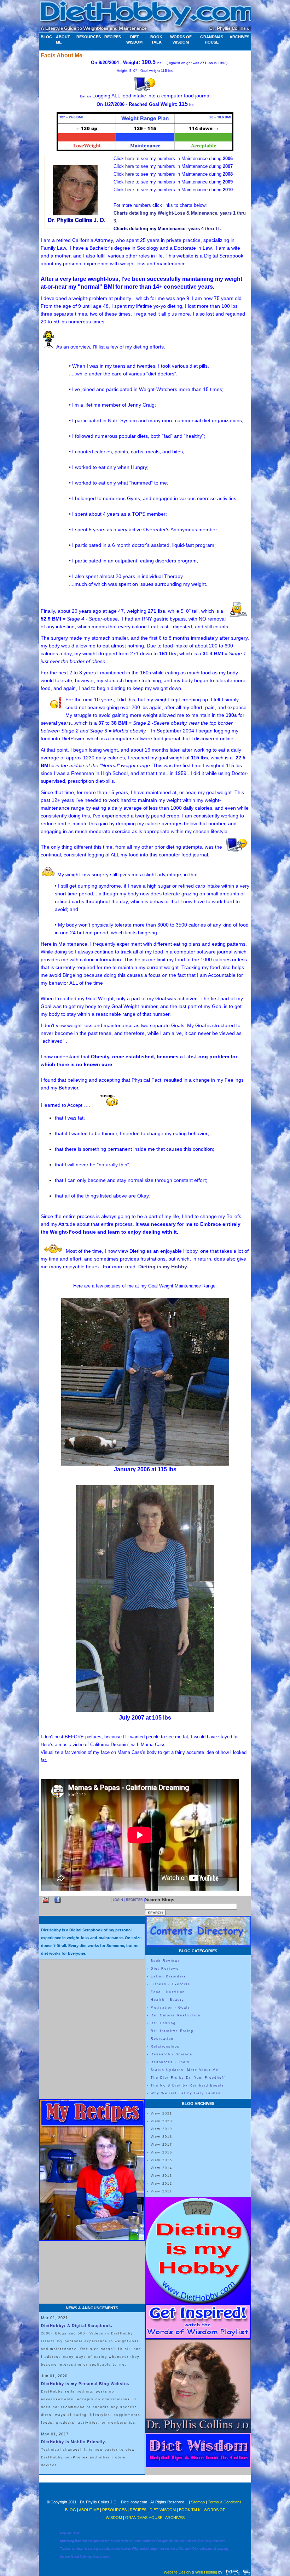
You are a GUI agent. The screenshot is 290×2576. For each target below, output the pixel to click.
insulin (174, 2541)
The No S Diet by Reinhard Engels (187, 2085)
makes (126, 2549)
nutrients (149, 2541)
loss (96, 2557)
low (182, 2541)
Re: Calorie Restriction (176, 2015)
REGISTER (134, 1900)
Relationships (165, 2046)
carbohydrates (109, 2549)
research (219, 2541)
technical (172, 2549)
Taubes (65, 2549)
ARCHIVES (239, 37)
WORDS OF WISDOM (181, 39)
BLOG (47, 37)
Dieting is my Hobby (163, 1267)
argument (157, 2549)
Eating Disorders (169, 1976)
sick (188, 2549)
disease (87, 2541)
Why (135, 2549)
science (191, 2541)
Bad (78, 2541)
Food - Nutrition (168, 1992)
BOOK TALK (156, 39)
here (130, 158)
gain (165, 2541)
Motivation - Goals (170, 2008)
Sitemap (198, 2502)
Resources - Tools (170, 2062)
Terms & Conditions (225, 2502)
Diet (195, 2549)
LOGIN (118, 1900)
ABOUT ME (63, 39)
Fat (159, 2541)
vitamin (82, 2549)
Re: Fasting (163, 2023)
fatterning (67, 2541)
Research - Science (172, 2054)
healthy (119, 2541)
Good (75, 2557)
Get (201, 2541)
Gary (208, 2541)
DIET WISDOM (134, 39)
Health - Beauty (167, 2000)
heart (129, 2541)
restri (109, 2541)
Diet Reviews (165, 1969)
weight (144, 2549)
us (74, 2549)
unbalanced (208, 2549)
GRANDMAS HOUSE (212, 39)
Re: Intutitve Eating (172, 2031)
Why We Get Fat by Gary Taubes (186, 2093)
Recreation (162, 2039)
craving (222, 2549)
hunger (65, 2557)
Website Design (177, 2572)
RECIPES (113, 37)
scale (138, 2541)
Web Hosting (206, 2572)
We (182, 2549)
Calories (86, 2557)
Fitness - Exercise (170, 1984)
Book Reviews (166, 1961)
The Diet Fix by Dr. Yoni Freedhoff (188, 2078)
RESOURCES (89, 37)
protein (99, 2541)
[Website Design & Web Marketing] (238, 2572)
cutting (93, 2549)
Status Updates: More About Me (185, 2070)
